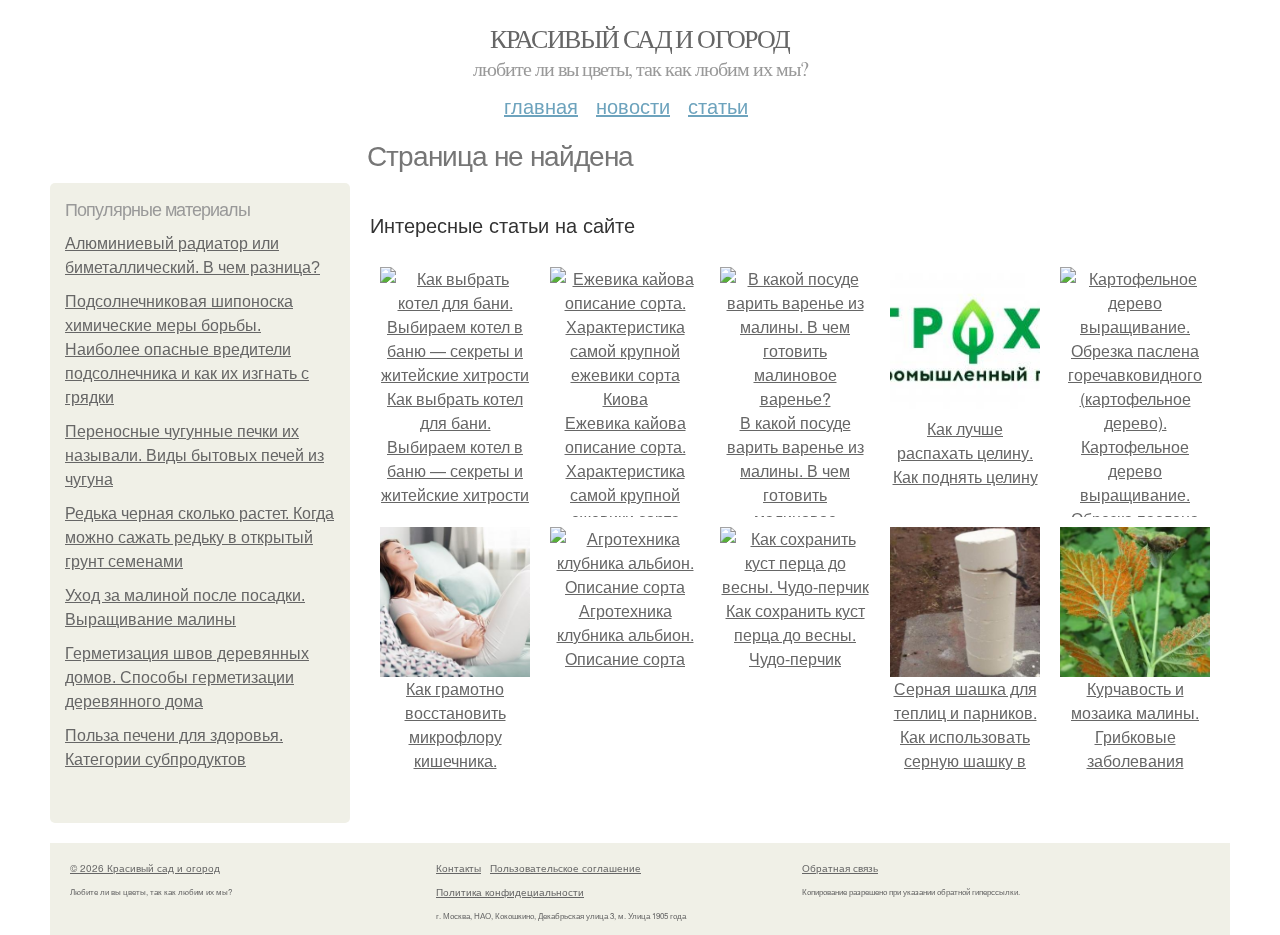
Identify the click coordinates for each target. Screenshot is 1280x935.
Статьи (718, 105)
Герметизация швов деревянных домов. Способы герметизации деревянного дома (187, 677)
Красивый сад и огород (639, 38)
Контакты (458, 868)
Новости (633, 105)
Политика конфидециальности (510, 892)
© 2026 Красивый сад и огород (145, 868)
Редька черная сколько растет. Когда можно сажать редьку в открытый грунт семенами (199, 537)
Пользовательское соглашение (565, 868)
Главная (541, 105)
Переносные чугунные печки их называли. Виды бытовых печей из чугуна (194, 455)
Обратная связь (840, 868)
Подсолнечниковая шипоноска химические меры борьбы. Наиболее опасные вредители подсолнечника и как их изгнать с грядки (187, 349)
